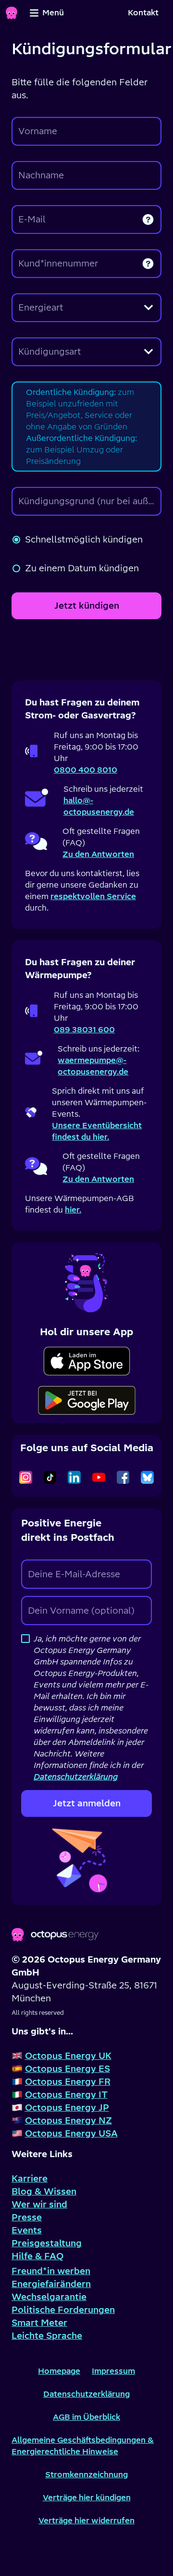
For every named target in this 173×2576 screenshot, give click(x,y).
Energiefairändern (51, 2284)
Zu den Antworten (98, 854)
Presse (27, 2217)
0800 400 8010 (86, 770)
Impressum (113, 2371)
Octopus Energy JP (67, 2108)
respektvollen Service (93, 896)
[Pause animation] (86, 1281)
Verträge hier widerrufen (86, 2520)
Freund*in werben (51, 2271)
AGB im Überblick (86, 2417)
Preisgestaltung (47, 2243)
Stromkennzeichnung (86, 2474)
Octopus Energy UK (68, 2056)
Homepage (59, 2371)
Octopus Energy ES (68, 2069)
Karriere (30, 2178)
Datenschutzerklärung (86, 2394)
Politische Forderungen (63, 2310)
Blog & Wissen (44, 2191)
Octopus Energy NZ (68, 2120)
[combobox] (86, 308)
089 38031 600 (84, 1029)
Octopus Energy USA (71, 2133)
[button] (148, 219)
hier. (73, 1210)
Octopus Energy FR (68, 2082)
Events (27, 2230)
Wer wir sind (39, 2204)
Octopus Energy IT (66, 2095)
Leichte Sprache (47, 2336)
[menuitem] (143, 13)
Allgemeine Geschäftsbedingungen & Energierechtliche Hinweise (83, 2446)
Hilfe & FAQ (37, 2256)
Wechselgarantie (49, 2297)
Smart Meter (39, 2323)
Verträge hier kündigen (87, 2497)
